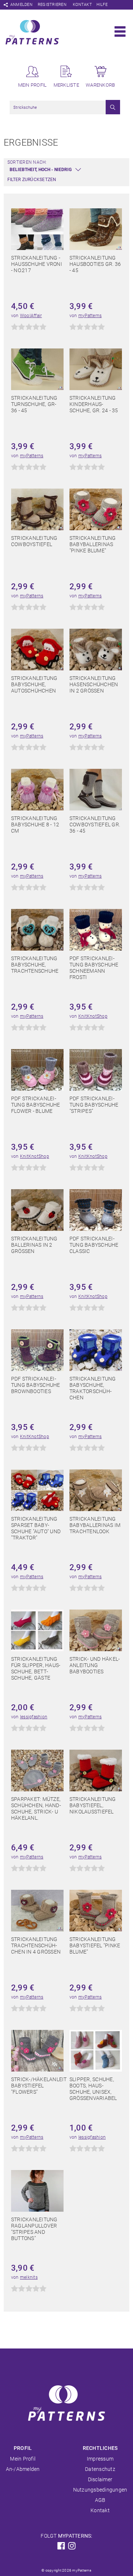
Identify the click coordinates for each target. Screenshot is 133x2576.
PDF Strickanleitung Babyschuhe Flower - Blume (36, 1105)
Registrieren (52, 5)
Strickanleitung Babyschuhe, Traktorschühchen (93, 1388)
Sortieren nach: (27, 162)
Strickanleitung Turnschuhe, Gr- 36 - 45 (34, 404)
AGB (100, 2500)
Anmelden (21, 5)
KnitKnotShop (93, 1016)
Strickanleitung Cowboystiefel (34, 541)
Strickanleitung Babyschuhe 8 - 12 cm (35, 824)
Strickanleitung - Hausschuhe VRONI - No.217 (37, 264)
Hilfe (102, 5)
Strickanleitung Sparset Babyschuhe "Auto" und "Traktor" (36, 1528)
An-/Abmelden (23, 2469)
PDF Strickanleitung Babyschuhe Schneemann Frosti (94, 968)
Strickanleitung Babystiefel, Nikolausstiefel (93, 1805)
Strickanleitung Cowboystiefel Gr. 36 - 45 (95, 824)
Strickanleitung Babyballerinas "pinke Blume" (93, 544)
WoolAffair (31, 316)
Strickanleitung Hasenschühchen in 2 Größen (94, 684)
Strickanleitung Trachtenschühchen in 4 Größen (36, 1945)
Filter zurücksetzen (32, 180)
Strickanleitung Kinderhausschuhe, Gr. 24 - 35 (94, 404)
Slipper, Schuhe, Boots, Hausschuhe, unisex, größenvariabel (93, 2089)
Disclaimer (100, 2479)
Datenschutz (100, 2469)
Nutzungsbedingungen (100, 2490)
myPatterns (90, 316)
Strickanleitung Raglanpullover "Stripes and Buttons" (34, 2229)
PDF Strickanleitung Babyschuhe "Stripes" (94, 1105)
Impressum (100, 2459)
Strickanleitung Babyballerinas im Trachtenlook (95, 1525)
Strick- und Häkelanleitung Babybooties (95, 1665)
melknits (29, 2277)
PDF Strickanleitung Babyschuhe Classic (94, 1245)
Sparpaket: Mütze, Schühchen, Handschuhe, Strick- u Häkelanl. (36, 1808)
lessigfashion (34, 1717)
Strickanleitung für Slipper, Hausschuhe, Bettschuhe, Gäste (36, 1668)
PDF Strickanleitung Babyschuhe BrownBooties (36, 1385)
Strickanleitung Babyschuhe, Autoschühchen (34, 684)
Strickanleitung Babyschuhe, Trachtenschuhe (35, 965)
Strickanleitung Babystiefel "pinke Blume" (95, 1945)
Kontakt (82, 5)
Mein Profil (23, 2459)
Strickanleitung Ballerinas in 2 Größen (34, 1245)
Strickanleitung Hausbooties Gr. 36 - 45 (95, 264)
